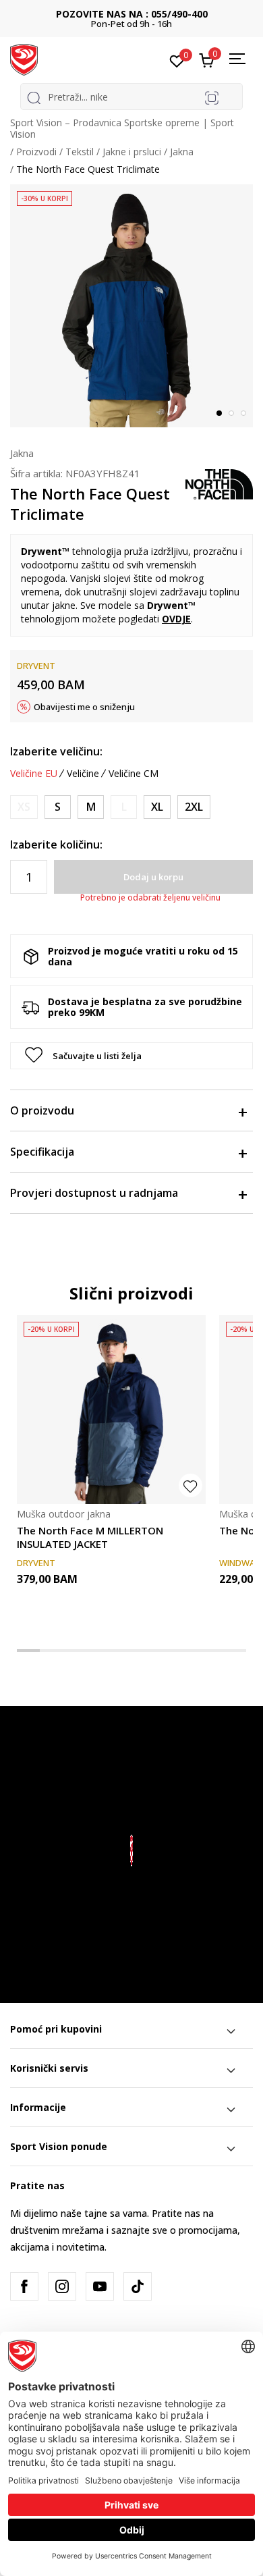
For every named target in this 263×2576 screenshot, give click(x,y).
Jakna (182, 152)
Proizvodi (36, 152)
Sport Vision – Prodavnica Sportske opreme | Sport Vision (122, 128)
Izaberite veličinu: (56, 751)
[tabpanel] (131, 306)
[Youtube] (100, 2286)
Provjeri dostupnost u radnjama (94, 1193)
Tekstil (80, 152)
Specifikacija (42, 1152)
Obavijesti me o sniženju (84, 707)
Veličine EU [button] (34, 774)
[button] (131, 1056)
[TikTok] (138, 2286)
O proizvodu (42, 1110)
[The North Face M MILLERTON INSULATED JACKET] (111, 1410)
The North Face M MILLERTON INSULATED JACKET (90, 1537)
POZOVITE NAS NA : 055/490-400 (132, 14)
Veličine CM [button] (134, 774)
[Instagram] (62, 2286)
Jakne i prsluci (132, 152)
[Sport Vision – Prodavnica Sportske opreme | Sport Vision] (24, 59)
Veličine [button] (83, 774)
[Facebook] (24, 2286)
